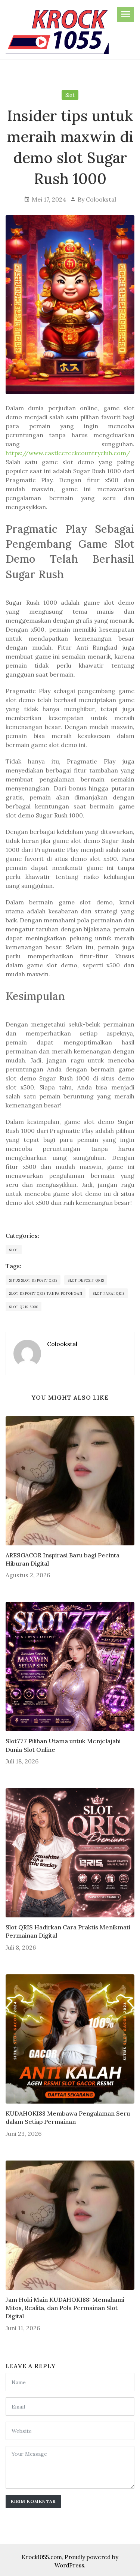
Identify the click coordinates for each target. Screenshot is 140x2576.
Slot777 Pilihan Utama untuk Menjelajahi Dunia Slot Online (63, 1745)
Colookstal (101, 199)
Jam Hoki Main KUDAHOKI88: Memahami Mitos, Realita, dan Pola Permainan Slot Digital (65, 2308)
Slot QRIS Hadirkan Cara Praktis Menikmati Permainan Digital (68, 1931)
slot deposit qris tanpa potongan (46, 1293)
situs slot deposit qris (33, 1280)
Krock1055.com (42, 2557)
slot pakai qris (109, 1293)
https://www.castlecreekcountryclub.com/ (68, 453)
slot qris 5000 (24, 1307)
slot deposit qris (86, 1280)
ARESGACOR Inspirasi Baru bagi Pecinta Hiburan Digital (63, 1559)
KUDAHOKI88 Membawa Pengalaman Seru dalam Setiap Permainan (68, 2117)
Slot (70, 95)
